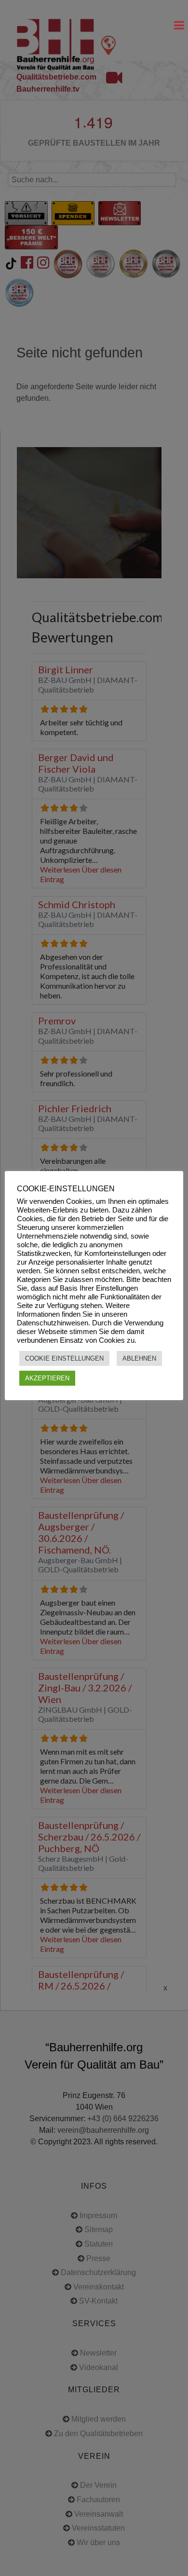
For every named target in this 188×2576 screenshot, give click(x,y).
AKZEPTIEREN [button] (47, 1378)
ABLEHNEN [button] (139, 1358)
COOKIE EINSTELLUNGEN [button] (64, 1358)
